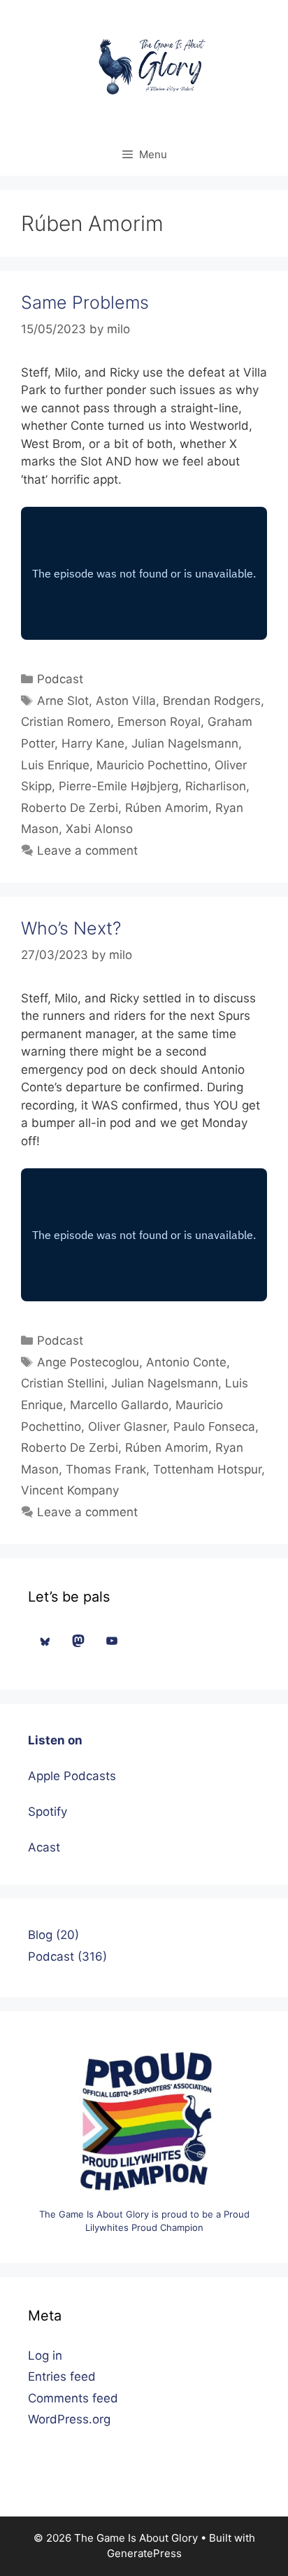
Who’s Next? (71, 928)
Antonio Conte (186, 1362)
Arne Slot (63, 701)
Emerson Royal (159, 722)
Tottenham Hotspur (207, 1469)
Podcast (60, 679)
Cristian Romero (66, 722)
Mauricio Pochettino (152, 765)
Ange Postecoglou (88, 1362)
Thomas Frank (106, 1469)
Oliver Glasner (127, 1427)
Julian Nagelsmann (185, 743)
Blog (40, 1935)
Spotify (48, 1812)
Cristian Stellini (63, 1383)
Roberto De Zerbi (70, 808)
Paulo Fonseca (214, 1427)
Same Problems (85, 302)
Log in (45, 2355)
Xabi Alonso (99, 829)
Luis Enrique (55, 765)
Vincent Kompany (70, 1490)
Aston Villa (126, 701)
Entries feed (62, 2376)
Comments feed (73, 2398)
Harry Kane (93, 743)
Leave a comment (87, 850)
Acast (44, 1847)
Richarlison (216, 786)
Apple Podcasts (72, 1776)
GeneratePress (144, 2553)
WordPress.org (69, 2419)
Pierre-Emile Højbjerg (118, 786)
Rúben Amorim (167, 808)
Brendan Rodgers (212, 701)
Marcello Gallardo (119, 1405)
